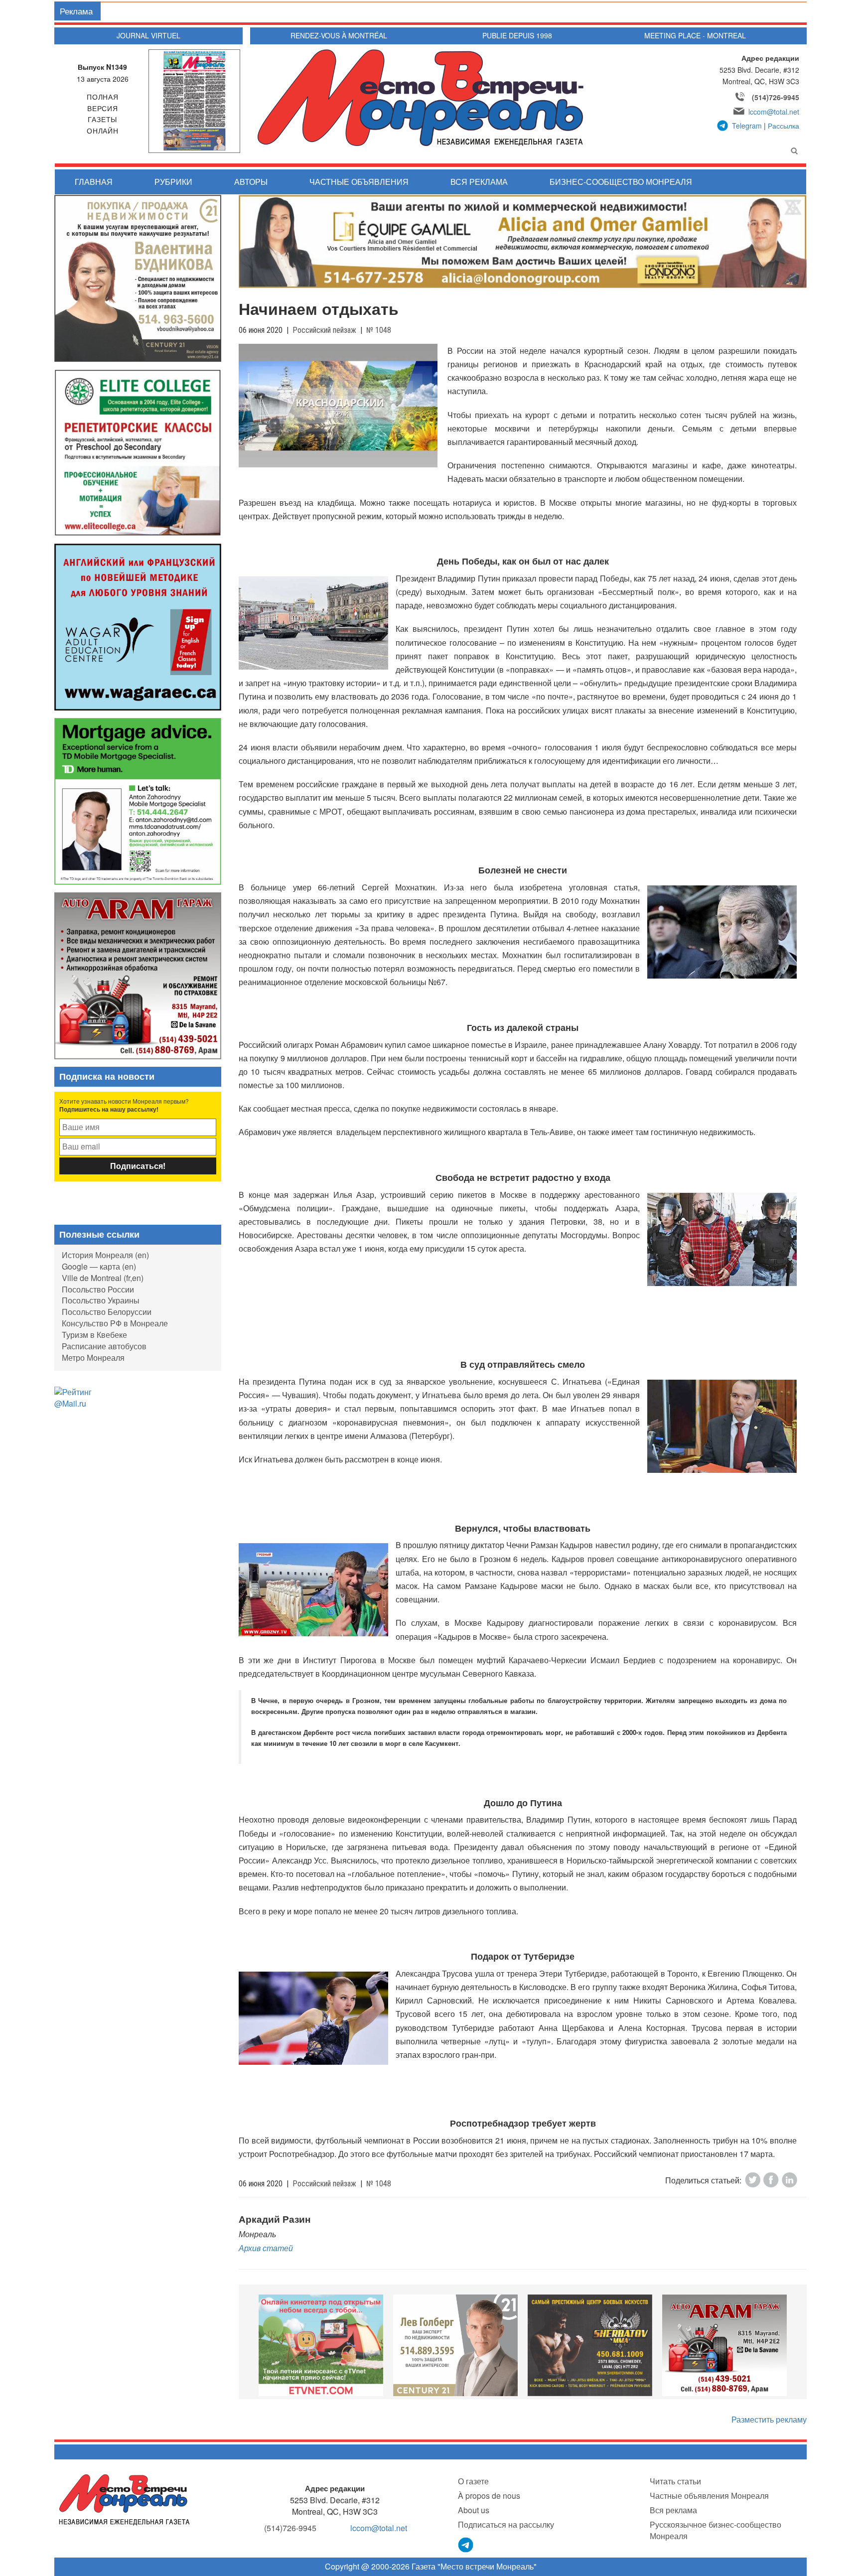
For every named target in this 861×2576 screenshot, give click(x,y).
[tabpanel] (321, 2345)
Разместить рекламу (769, 2419)
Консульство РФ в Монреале (115, 1323)
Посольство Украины (101, 1300)
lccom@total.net (774, 112)
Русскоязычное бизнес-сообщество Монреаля (716, 2530)
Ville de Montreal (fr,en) (103, 1278)
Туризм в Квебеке (94, 1335)
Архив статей (266, 2248)
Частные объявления (359, 182)
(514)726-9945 (776, 97)
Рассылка (784, 126)
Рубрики (173, 182)
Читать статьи (675, 2481)
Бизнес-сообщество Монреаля (621, 182)
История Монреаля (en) (105, 1255)
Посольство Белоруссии (107, 1312)
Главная (94, 182)
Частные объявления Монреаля (709, 2496)
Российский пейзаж (324, 330)
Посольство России (98, 1289)
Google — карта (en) (99, 1266)
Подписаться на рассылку (506, 2524)
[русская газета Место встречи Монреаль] (124, 2499)
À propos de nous (489, 2496)
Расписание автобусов (104, 1346)
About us (474, 2510)
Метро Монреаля (93, 1358)
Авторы (251, 182)
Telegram (747, 126)
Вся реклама (479, 182)
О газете (473, 2481)
